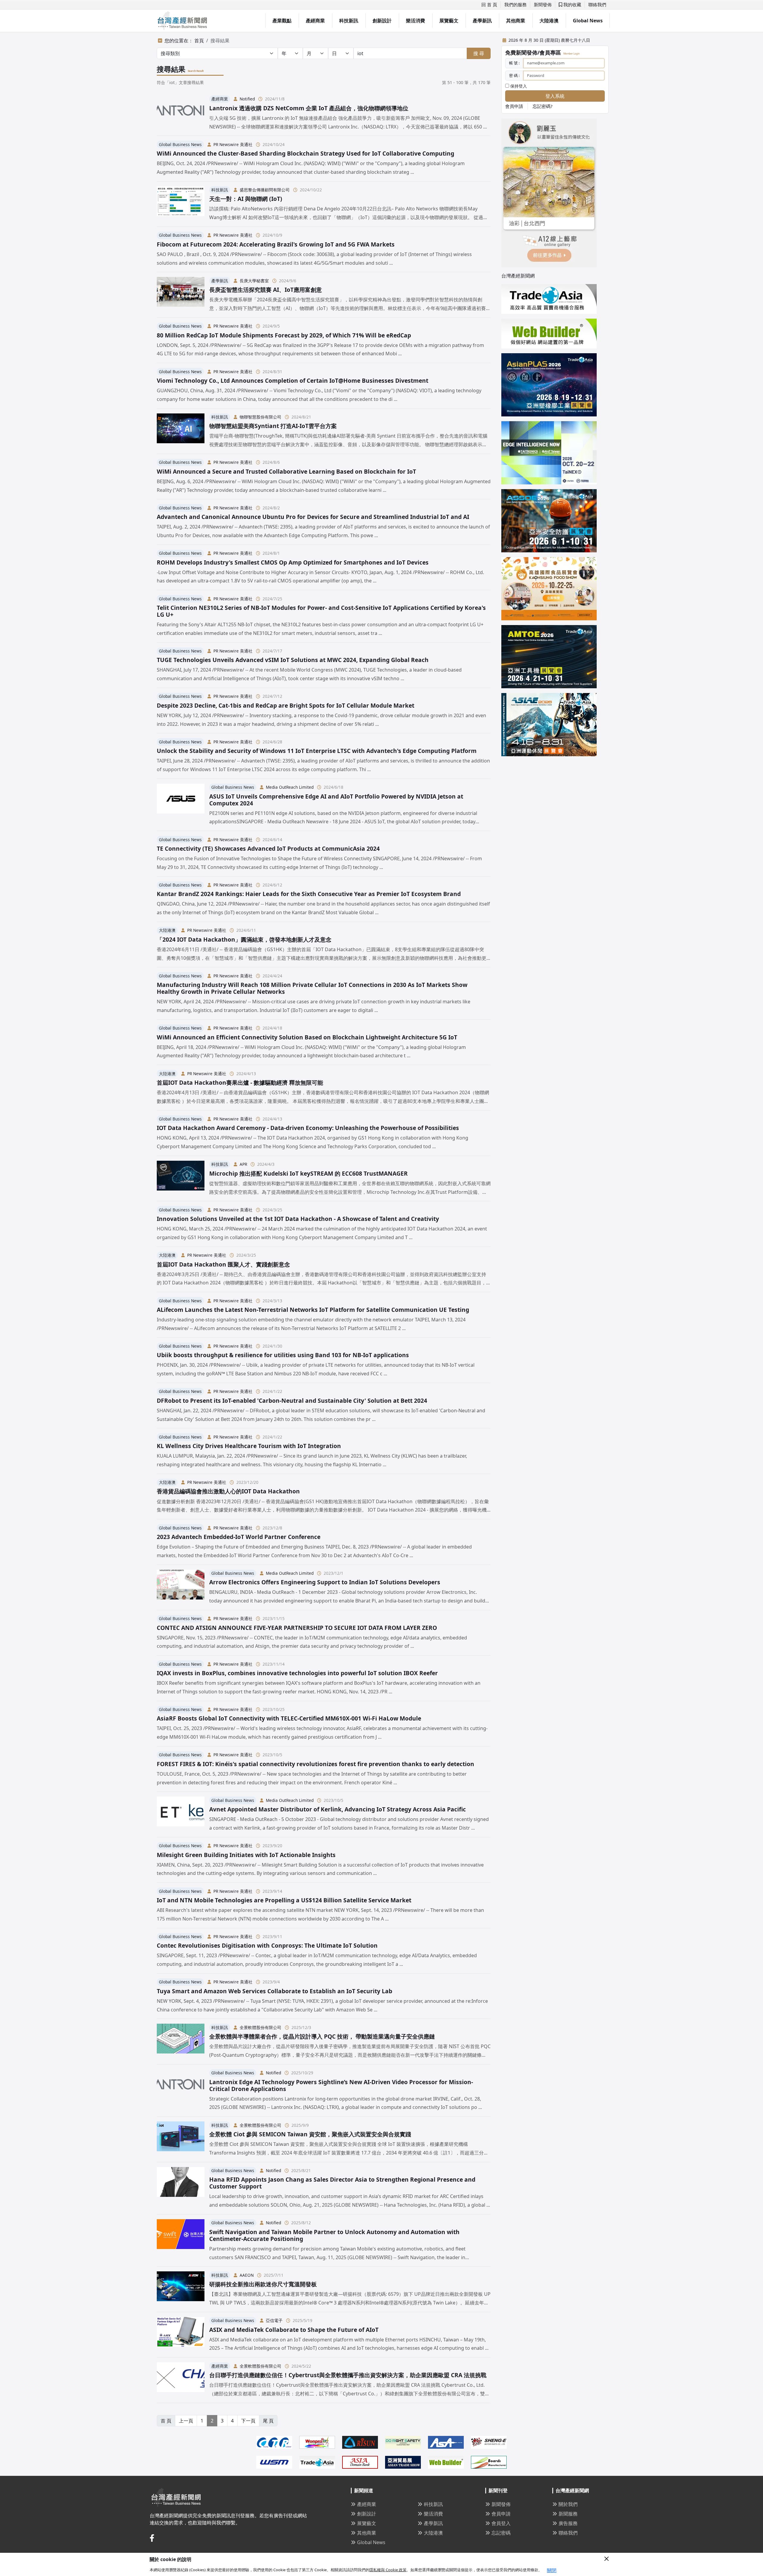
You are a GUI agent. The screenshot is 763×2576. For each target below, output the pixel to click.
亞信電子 (274, 2320)
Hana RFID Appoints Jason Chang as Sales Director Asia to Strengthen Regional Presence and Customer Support (342, 2183)
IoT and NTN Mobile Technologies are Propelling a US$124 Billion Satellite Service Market (284, 1900)
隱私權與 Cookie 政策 (388, 2570)
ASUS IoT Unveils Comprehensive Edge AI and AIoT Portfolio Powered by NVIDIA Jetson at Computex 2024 (336, 800)
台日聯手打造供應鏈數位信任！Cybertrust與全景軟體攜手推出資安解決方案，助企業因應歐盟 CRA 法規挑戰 (348, 2375)
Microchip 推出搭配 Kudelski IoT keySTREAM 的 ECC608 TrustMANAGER (308, 1173)
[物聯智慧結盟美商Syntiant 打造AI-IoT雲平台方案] (181, 431)
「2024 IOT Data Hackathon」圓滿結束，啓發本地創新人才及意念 (244, 939)
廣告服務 (568, 2523)
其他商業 (516, 21)
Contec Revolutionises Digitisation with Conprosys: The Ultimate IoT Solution (267, 1945)
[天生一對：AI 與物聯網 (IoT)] (181, 204)
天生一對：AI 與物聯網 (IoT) (246, 199)
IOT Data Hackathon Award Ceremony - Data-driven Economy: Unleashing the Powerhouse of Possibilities (308, 1128)
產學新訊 (482, 21)
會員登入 (501, 2523)
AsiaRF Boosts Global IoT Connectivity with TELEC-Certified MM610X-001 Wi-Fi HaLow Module (289, 1718)
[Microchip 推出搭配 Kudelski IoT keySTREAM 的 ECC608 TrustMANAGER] (181, 1178)
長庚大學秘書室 (254, 281)
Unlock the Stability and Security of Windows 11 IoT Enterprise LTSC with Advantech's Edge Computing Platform (317, 751)
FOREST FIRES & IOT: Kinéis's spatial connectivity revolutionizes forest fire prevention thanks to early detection (315, 1764)
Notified (247, 99)
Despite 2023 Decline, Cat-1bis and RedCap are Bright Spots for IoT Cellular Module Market (286, 705)
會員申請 (514, 106)
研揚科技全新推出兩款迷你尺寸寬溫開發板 (263, 2284)
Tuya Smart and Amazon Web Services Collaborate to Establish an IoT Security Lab (275, 1991)
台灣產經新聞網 (518, 276)
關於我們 (568, 2504)
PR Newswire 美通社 (233, 144)
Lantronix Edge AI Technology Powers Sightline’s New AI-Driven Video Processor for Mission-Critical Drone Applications (341, 2085)
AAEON (247, 2275)
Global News (588, 21)
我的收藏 (572, 4)
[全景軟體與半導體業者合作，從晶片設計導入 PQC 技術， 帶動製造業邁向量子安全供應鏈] (181, 2041)
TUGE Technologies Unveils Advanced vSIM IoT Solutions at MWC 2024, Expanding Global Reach (293, 660)
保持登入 (518, 86)
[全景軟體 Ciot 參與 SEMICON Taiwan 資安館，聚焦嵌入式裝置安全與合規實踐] (181, 2139)
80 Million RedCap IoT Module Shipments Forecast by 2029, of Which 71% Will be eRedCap (284, 335)
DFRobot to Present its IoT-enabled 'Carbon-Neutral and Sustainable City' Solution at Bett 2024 (292, 1401)
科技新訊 (349, 21)
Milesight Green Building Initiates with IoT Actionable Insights (246, 1855)
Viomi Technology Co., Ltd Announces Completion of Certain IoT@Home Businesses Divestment (293, 380)
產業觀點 (282, 21)
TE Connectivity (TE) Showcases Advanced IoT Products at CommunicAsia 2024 (268, 848)
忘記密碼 (501, 2533)
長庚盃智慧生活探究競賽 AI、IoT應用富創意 (266, 290)
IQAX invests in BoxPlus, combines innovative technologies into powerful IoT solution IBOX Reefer (297, 1673)
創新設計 (382, 21)
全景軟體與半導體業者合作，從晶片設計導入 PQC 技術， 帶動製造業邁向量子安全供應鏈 (322, 2036)
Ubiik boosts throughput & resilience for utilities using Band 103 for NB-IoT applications (283, 1355)
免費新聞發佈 (521, 52)
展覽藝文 (449, 21)
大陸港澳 (549, 21)
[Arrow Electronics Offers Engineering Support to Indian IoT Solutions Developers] (181, 1587)
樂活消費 (415, 21)
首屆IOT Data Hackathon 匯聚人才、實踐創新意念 (223, 1264)
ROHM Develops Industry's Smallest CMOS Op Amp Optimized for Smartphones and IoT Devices (293, 562)
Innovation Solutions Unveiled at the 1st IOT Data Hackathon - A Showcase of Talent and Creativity (298, 1219)
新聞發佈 (543, 4)
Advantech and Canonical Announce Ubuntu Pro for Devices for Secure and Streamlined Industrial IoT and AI (313, 517)
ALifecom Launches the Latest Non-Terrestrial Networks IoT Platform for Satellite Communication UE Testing (313, 1310)
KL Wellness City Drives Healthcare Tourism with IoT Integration (249, 1446)
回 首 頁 (489, 4)
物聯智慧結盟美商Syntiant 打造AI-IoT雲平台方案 (273, 426)
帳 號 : (514, 63)
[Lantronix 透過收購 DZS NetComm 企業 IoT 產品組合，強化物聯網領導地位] (181, 113)
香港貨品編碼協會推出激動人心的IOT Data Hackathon (228, 1491)
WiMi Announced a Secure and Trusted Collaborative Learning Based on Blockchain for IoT (286, 471)
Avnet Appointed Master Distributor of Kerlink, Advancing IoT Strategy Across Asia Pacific (338, 1809)
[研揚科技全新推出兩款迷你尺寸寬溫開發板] (181, 2289)
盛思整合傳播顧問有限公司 (265, 190)
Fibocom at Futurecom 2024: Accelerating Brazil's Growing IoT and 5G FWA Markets (276, 244)
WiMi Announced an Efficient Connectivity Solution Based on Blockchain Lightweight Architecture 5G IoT (307, 1037)
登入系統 (555, 96)
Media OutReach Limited (290, 787)
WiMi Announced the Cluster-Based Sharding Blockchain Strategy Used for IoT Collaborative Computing (305, 153)
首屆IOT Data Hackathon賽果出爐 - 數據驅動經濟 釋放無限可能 (240, 1082)
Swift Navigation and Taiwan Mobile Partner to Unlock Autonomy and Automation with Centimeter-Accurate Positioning (334, 2235)
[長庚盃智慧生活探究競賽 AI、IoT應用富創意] (181, 295)
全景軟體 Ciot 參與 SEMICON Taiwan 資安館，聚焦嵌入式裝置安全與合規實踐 (310, 2134)
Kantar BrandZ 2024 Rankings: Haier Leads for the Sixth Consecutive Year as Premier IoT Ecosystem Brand (309, 894)
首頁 (199, 41)
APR (243, 1164)
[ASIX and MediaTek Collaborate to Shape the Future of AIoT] (181, 2335)
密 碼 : (514, 75)
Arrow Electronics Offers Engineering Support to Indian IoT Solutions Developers (325, 1582)
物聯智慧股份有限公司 (260, 417)
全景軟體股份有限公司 (260, 2027)
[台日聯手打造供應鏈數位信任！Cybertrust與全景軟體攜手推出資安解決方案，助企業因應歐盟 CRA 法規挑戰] (181, 2380)
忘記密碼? (543, 106)
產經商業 (315, 21)
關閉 (552, 2570)
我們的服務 (515, 4)
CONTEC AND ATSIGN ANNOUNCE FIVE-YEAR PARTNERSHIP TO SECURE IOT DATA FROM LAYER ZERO (297, 1628)
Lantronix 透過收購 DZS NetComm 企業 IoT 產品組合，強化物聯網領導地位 (309, 108)
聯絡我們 (597, 4)
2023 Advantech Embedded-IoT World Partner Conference (239, 1537)
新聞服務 (568, 2514)
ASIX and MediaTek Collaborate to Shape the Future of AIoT (294, 2330)
